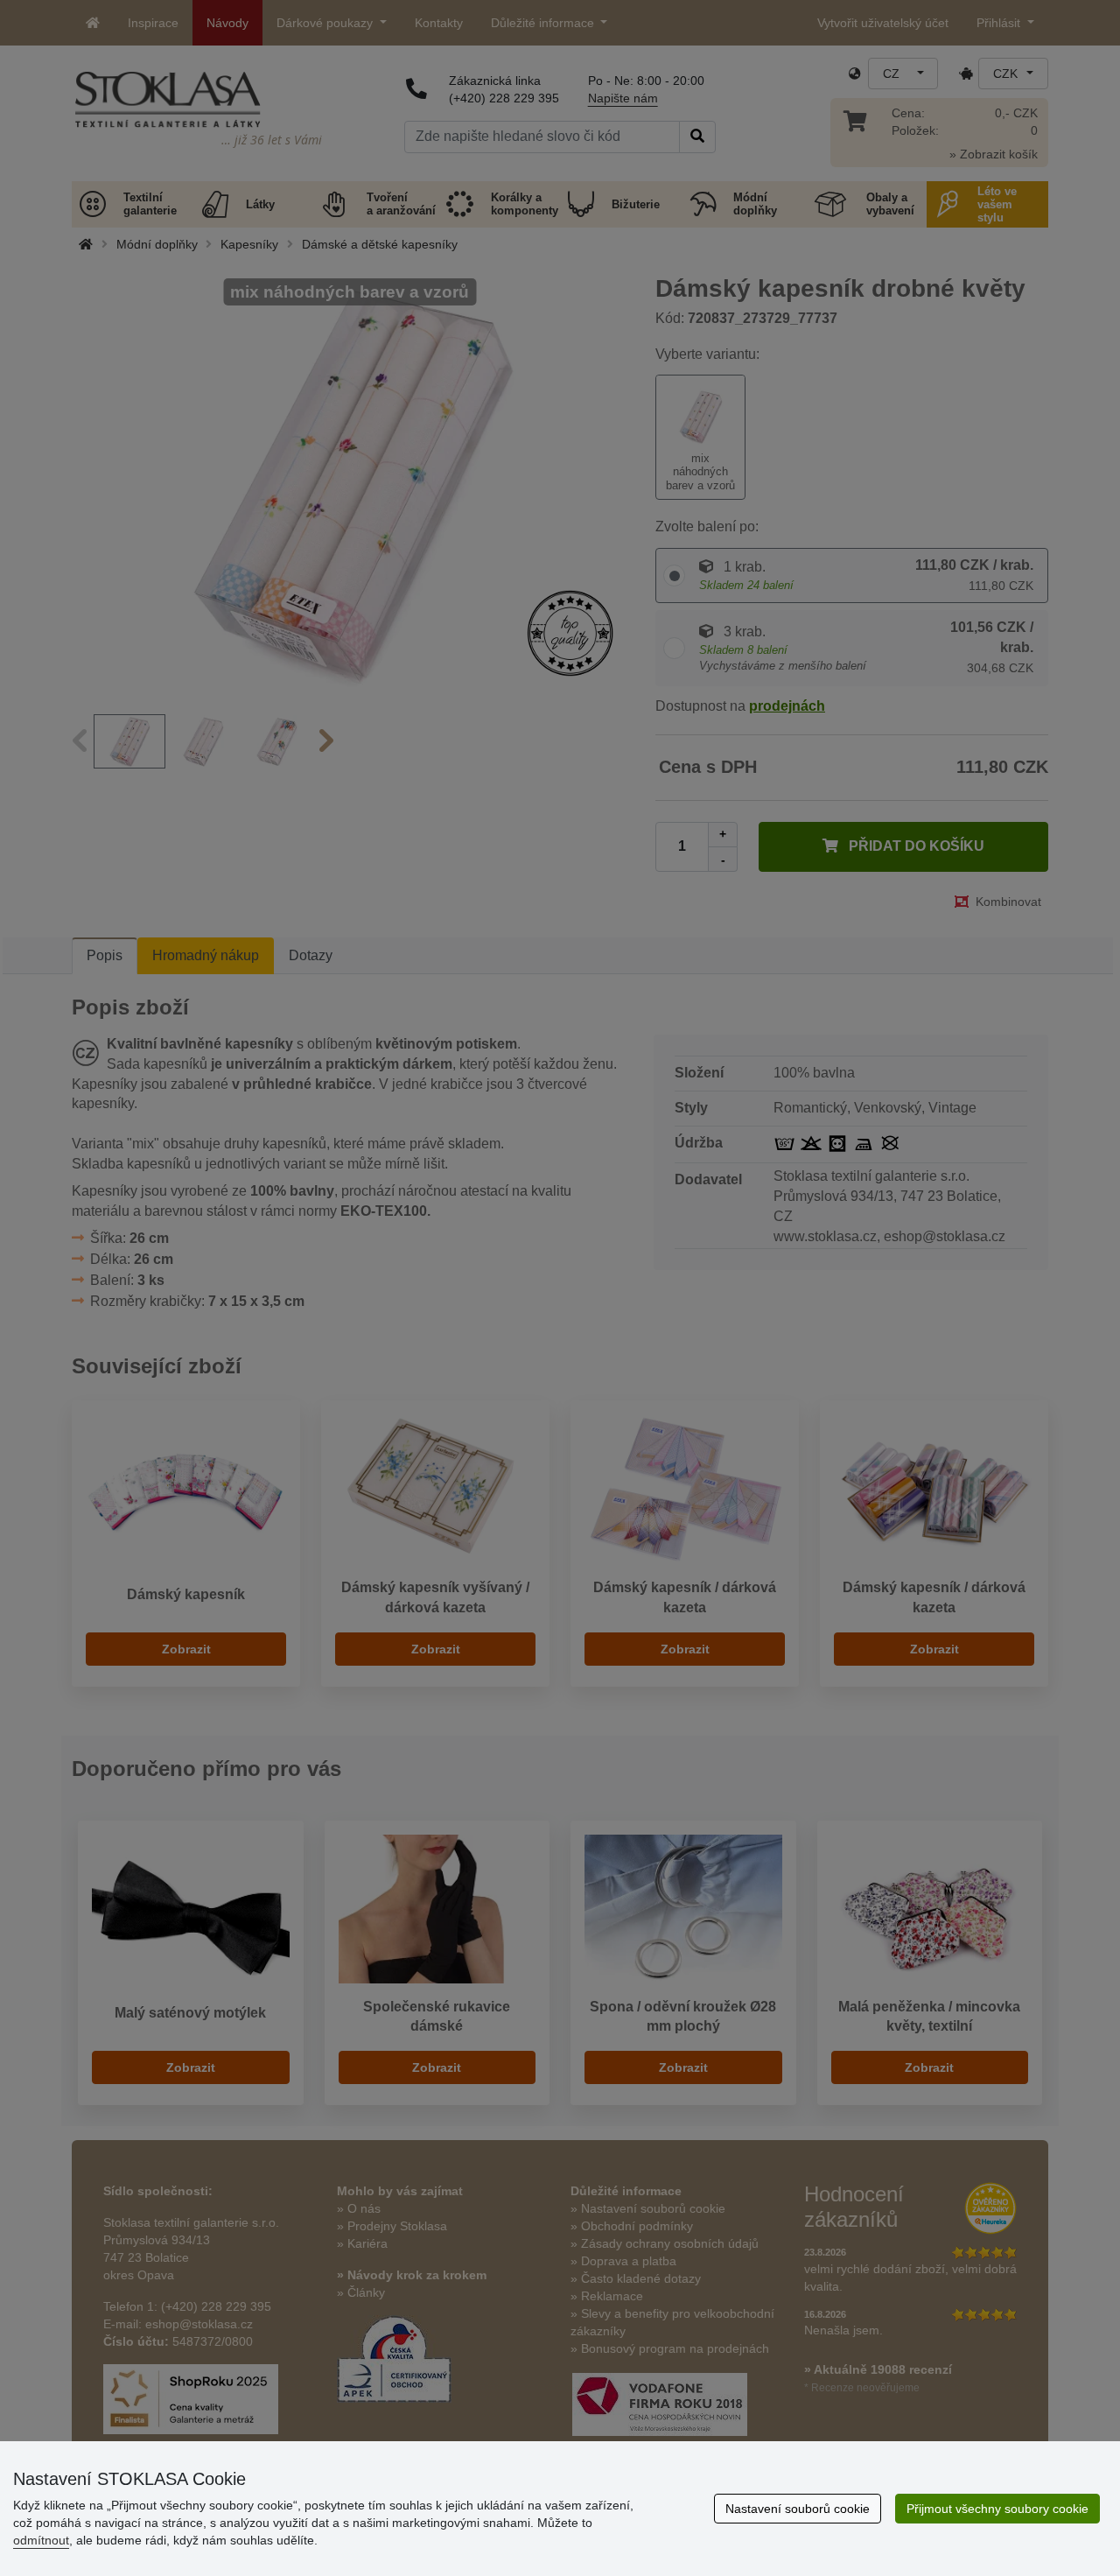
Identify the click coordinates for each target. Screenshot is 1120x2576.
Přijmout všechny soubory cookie (997, 2509)
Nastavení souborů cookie (798, 2509)
